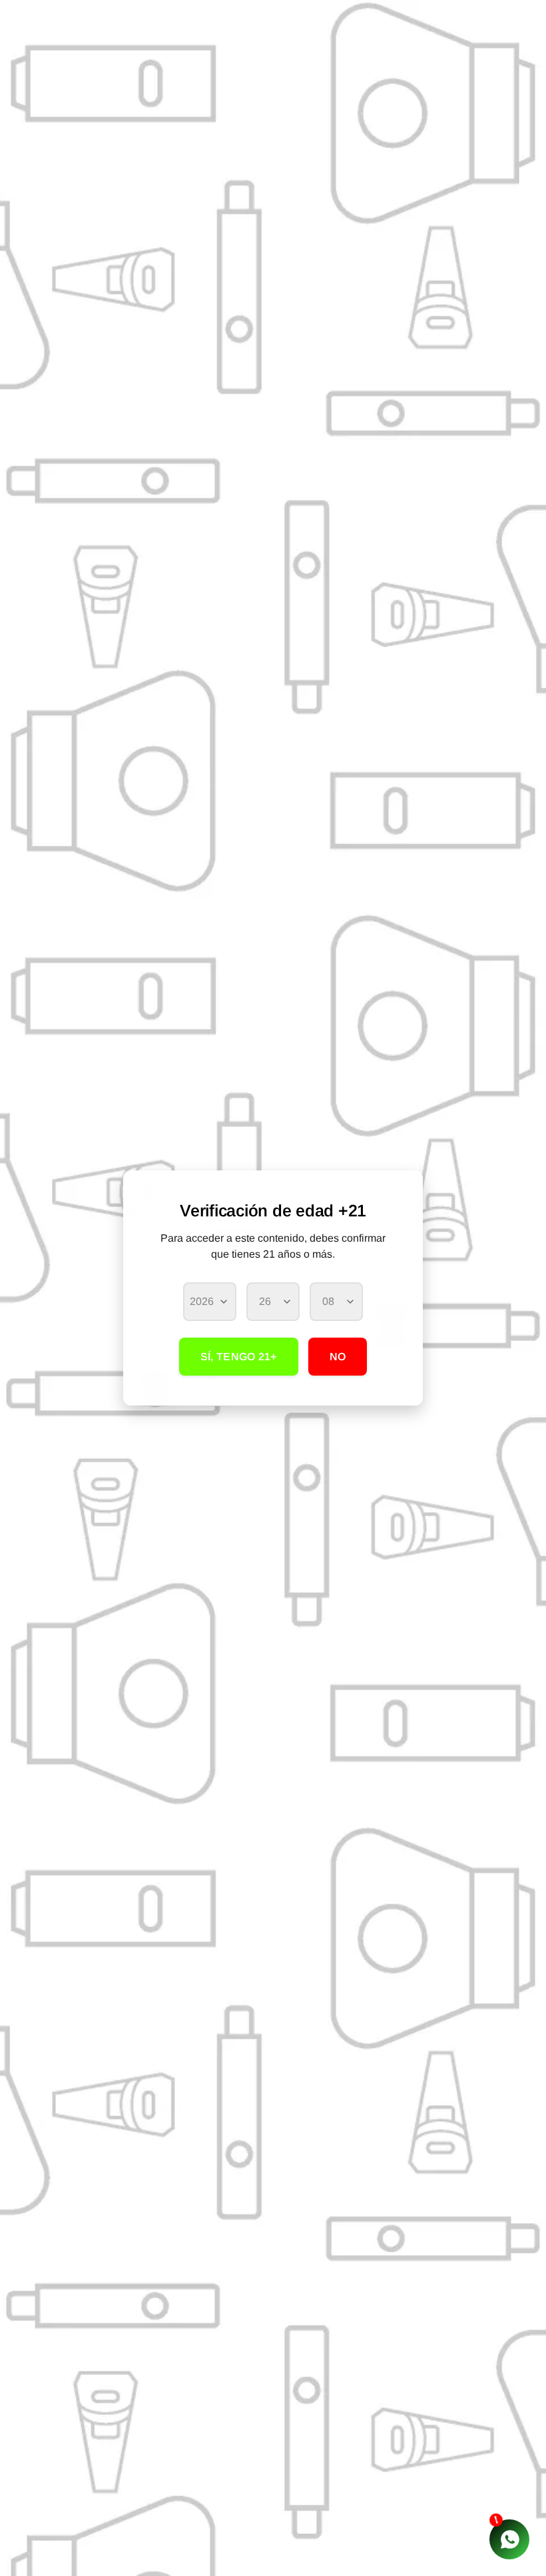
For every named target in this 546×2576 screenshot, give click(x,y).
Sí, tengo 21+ (239, 1357)
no (338, 1357)
